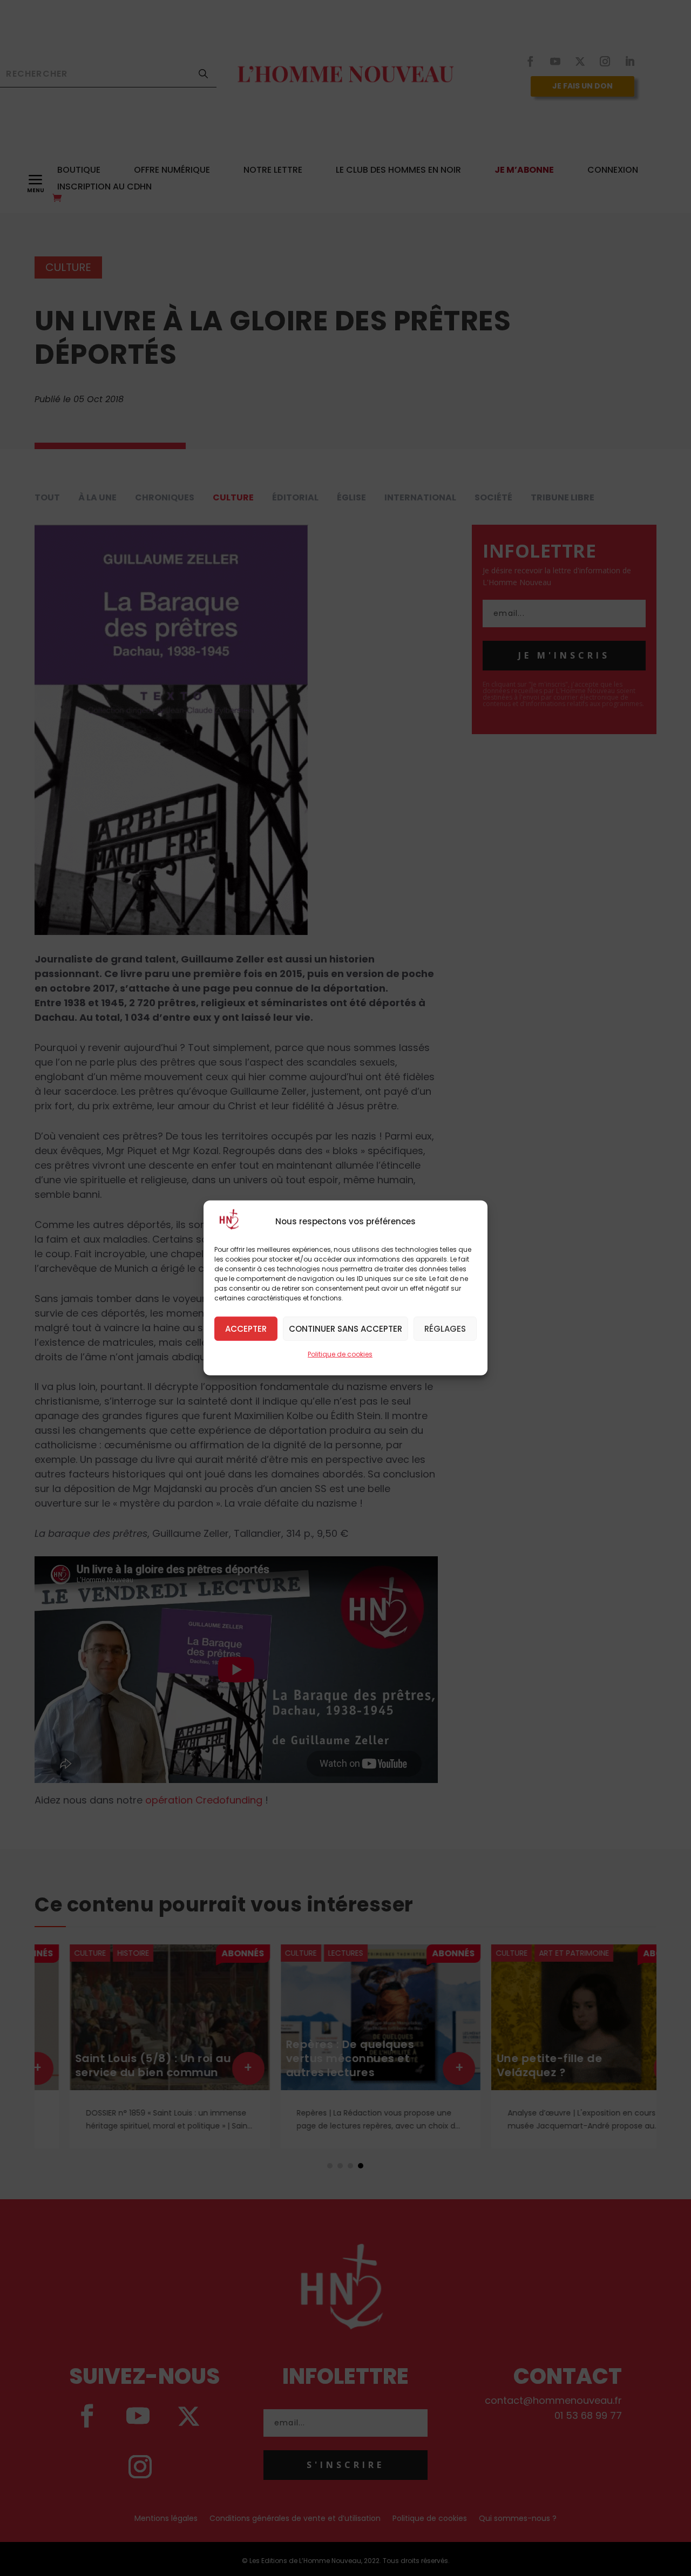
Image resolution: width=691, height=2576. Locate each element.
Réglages (445, 1328)
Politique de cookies (340, 1354)
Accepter (246, 1328)
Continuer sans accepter (345, 1328)
